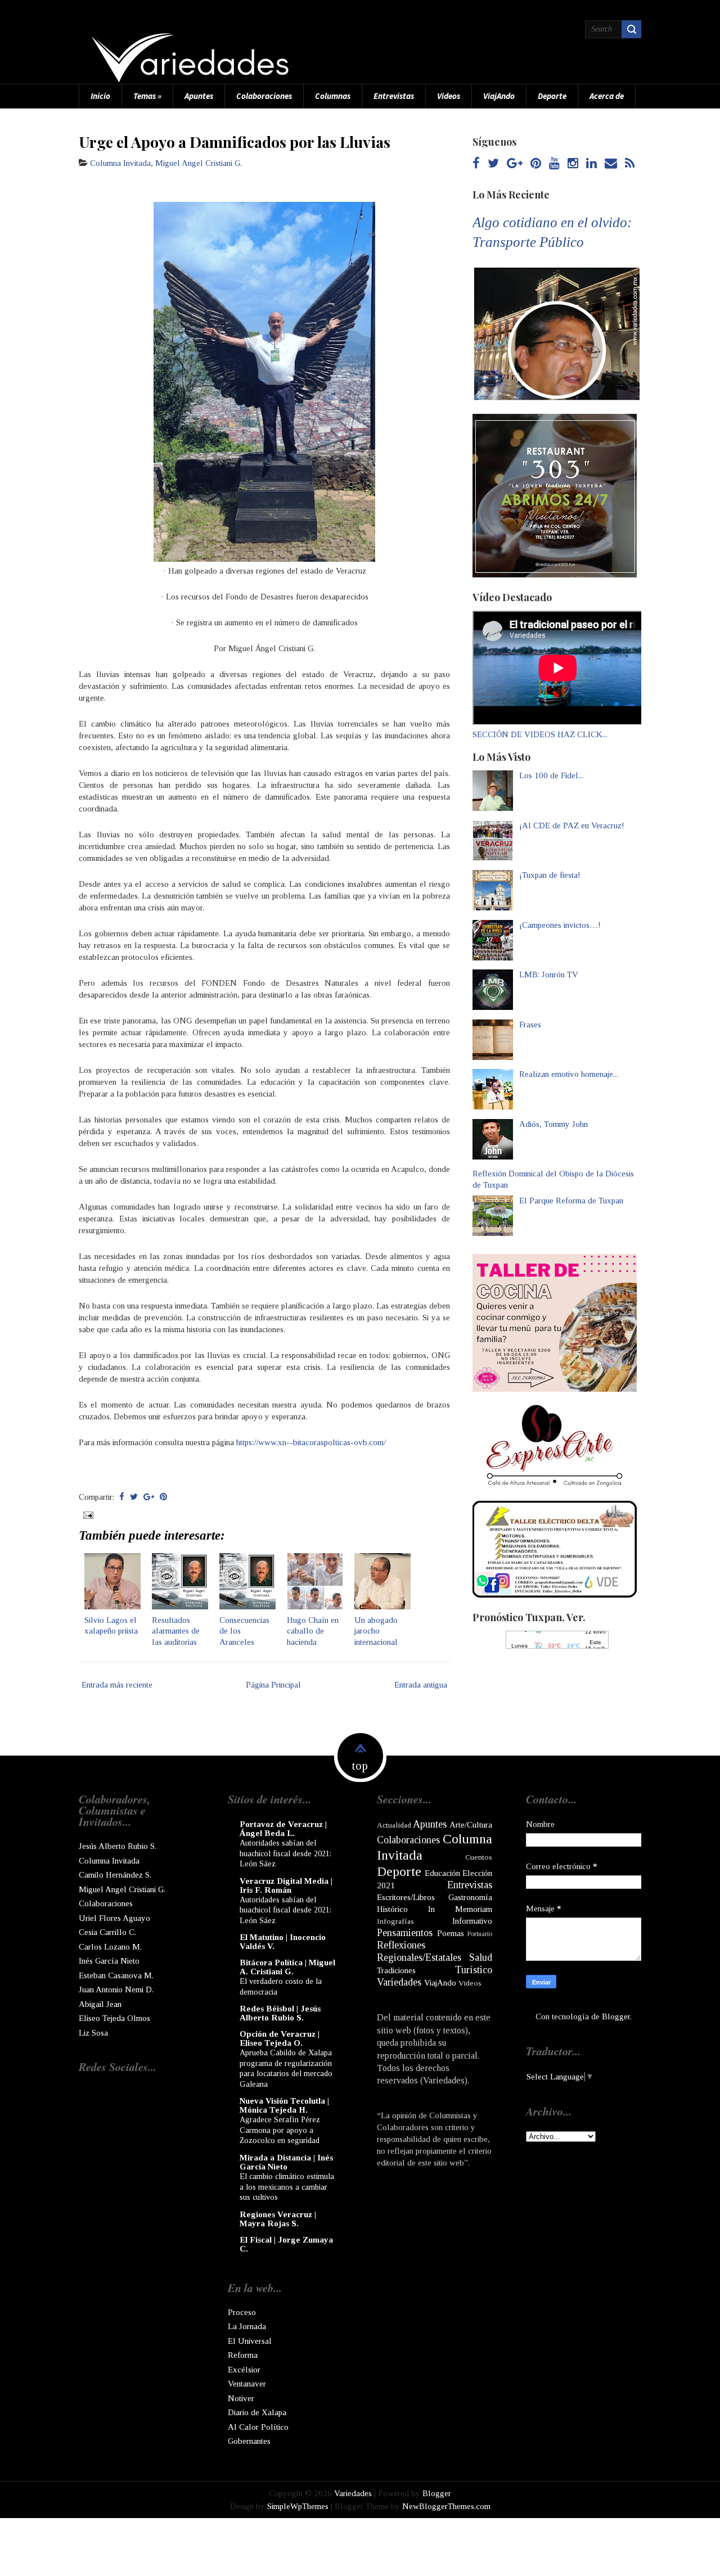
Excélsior (244, 2370)
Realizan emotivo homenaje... (569, 1074)
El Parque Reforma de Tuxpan (571, 1201)
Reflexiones (401, 1945)
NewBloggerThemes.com (446, 2506)
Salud (481, 1957)
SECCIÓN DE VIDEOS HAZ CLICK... (540, 734)
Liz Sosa (93, 2033)
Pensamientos (405, 1933)
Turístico (474, 1970)
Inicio (100, 96)
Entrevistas (394, 96)
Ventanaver (247, 2384)
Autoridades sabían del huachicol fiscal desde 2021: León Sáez (285, 1853)
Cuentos (479, 1857)
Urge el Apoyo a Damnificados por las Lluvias (235, 142)
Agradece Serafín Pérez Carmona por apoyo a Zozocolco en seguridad (280, 2130)
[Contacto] (611, 164)
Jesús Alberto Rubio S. (118, 1846)
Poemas (451, 1933)
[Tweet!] (134, 1497)
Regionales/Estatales (419, 1957)
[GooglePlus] (515, 164)
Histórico (392, 1909)
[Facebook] (476, 164)
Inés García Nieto (109, 1961)
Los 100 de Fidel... (551, 775)
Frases (530, 1025)
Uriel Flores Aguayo (114, 1918)
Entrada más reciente (117, 1685)
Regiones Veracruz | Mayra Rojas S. (278, 2219)
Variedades (399, 1982)
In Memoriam (460, 1909)
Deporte (552, 96)
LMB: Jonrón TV (549, 975)
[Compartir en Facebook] (122, 1497)
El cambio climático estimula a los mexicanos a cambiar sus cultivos (287, 2187)
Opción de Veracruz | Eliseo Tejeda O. (280, 2038)
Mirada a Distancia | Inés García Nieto (286, 2162)
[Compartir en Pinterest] (163, 1497)
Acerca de (607, 96)
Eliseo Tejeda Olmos (114, 2018)
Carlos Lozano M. (110, 1947)
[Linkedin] (591, 164)
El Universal (250, 2341)
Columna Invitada (120, 163)
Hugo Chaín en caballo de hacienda (313, 1631)
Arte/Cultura (471, 1825)
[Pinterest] (536, 164)
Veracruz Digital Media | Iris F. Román (286, 1885)
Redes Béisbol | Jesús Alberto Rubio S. (280, 2013)
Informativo (472, 1921)
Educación (442, 1873)
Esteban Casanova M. (116, 1975)
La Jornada (247, 2326)
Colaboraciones (264, 96)
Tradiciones (396, 1970)
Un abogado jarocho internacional (376, 1631)
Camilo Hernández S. (115, 1875)
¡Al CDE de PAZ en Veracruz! (572, 825)
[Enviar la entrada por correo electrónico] (87, 1514)
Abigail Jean (100, 2004)
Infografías (395, 1921)
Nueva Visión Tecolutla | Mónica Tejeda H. (284, 2105)
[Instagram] (573, 164)
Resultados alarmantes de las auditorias (176, 1631)
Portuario (480, 1934)
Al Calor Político (258, 2427)
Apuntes (199, 96)
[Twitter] (493, 164)
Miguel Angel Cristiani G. (199, 163)
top (360, 1766)
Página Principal (273, 1685)
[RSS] (630, 164)
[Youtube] (554, 164)
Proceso (242, 2312)
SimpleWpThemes (298, 2506)
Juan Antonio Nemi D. (116, 1989)
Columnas (333, 96)
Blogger (616, 2016)
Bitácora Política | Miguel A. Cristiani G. (287, 1967)
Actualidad (394, 1825)
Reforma (243, 2355)
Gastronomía (470, 1897)
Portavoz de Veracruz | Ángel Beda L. (283, 1829)
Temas (147, 96)
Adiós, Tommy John (553, 1124)
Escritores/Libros (406, 1897)
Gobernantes (249, 2441)
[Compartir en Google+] (149, 1497)
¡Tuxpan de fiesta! (550, 875)
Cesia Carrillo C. (107, 1932)
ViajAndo (499, 96)
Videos (449, 96)
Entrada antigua (421, 1685)
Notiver (241, 2398)
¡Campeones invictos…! (560, 925)
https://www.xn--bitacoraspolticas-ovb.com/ (311, 1442)
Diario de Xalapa (257, 2412)
